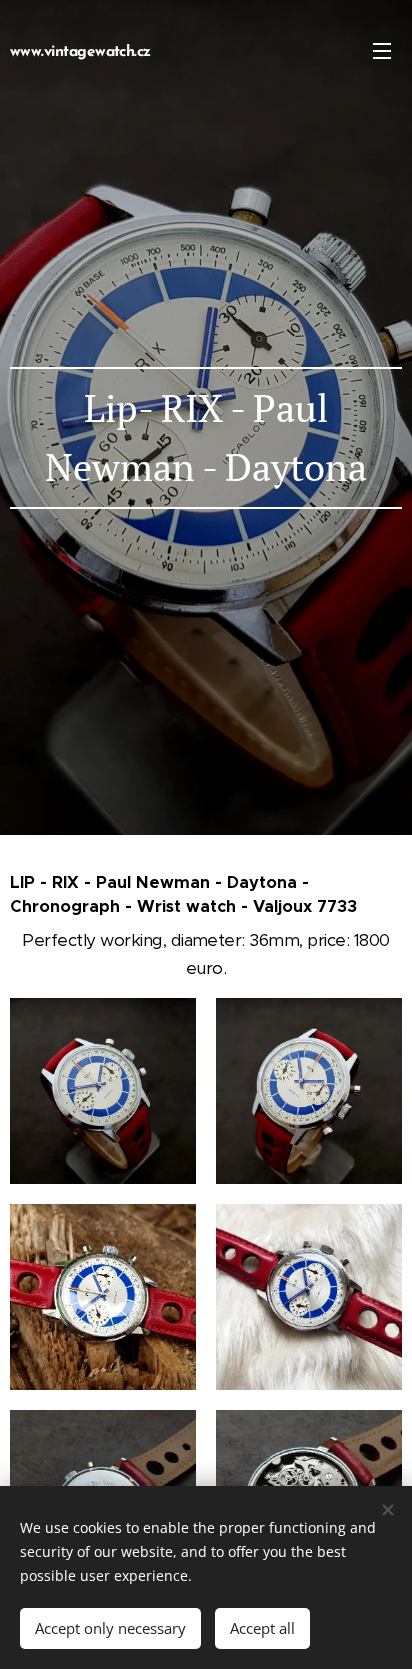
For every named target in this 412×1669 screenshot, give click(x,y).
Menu (382, 50)
